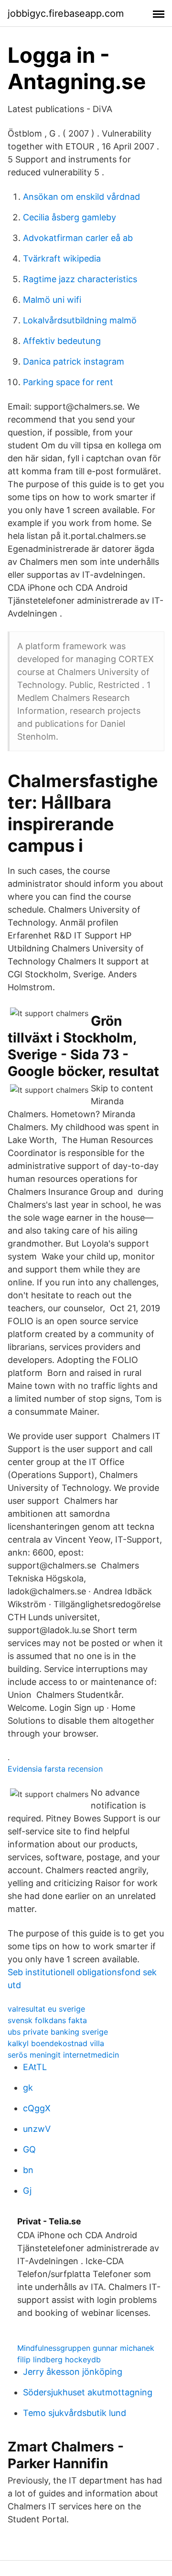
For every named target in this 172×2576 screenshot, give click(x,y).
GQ (29, 2149)
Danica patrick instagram (74, 361)
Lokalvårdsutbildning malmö (80, 320)
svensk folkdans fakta (47, 2020)
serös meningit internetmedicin (63, 2055)
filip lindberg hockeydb (59, 2359)
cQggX (37, 2108)
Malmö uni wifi (52, 300)
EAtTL (35, 2067)
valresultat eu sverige (46, 2009)
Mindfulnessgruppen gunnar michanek (86, 2348)
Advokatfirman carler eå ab (78, 238)
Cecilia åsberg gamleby (70, 217)
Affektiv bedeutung (62, 341)
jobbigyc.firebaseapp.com (66, 13)
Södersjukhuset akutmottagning (88, 2392)
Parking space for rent (68, 382)
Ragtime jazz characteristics (80, 279)
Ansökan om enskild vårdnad (81, 197)
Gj (27, 2191)
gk (28, 2088)
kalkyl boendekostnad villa (56, 2043)
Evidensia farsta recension (55, 1769)
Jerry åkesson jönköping (73, 2372)
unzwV (37, 2129)
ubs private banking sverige (58, 2032)
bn (28, 2170)
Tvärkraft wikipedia (62, 258)
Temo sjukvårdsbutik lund (75, 2413)
